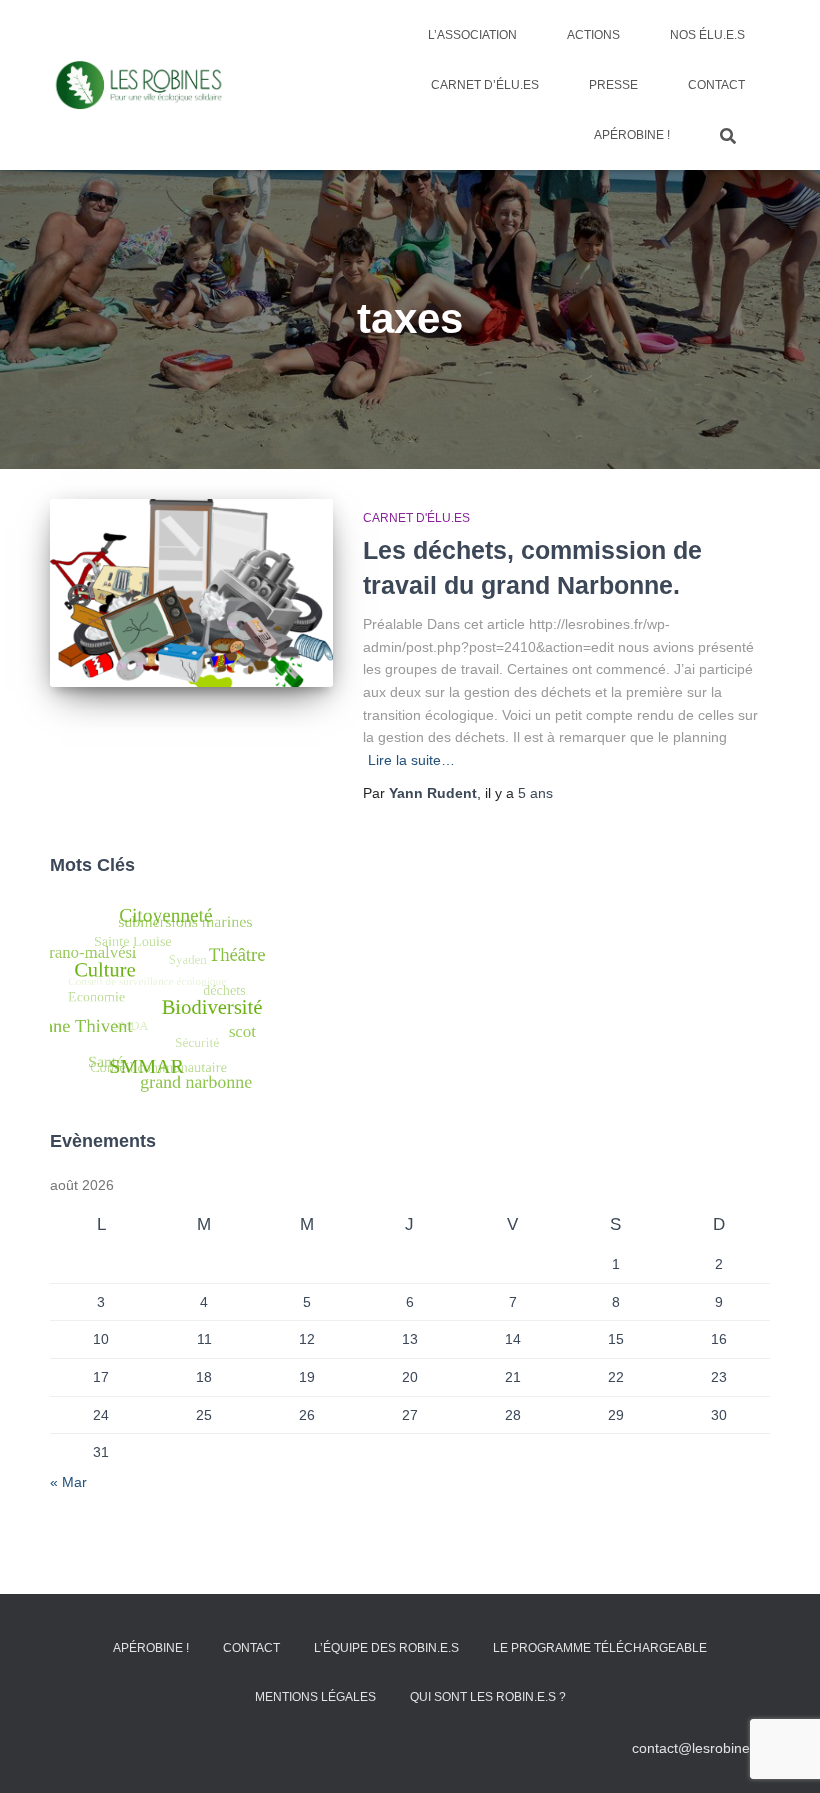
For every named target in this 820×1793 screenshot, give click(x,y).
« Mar (68, 1482)
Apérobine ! (632, 135)
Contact (716, 85)
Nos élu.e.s (707, 35)
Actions (593, 35)
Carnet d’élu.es (485, 85)
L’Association (472, 35)
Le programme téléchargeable (600, 1648)
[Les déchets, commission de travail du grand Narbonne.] (191, 593)
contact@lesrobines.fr (701, 1748)
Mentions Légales (315, 1697)
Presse (613, 85)
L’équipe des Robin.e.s (386, 1648)
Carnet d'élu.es (416, 518)
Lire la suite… (411, 760)
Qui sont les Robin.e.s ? (488, 1697)
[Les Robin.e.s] (139, 85)
